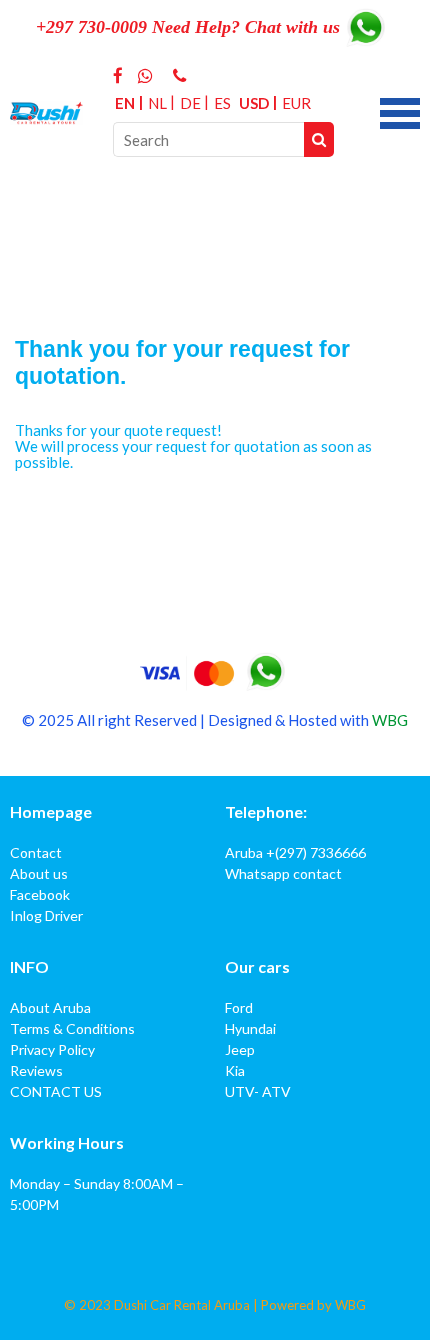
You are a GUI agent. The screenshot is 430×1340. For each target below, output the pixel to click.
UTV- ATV (258, 1091)
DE (190, 103)
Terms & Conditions (72, 1028)
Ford (239, 1007)
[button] (400, 111)
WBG (390, 720)
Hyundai (250, 1028)
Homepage (51, 811)
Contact (36, 852)
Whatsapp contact (283, 873)
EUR (296, 103)
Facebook (40, 894)
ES (222, 103)
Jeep (240, 1049)
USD (254, 103)
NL (157, 103)
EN (125, 103)
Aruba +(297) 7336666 (295, 852)
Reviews (36, 1070)
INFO (29, 966)
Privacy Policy (52, 1049)
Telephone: (266, 811)
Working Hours (67, 1142)
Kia (235, 1070)
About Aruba (50, 1007)
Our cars (257, 966)
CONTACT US (56, 1091)
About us (39, 873)
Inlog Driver (46, 915)
